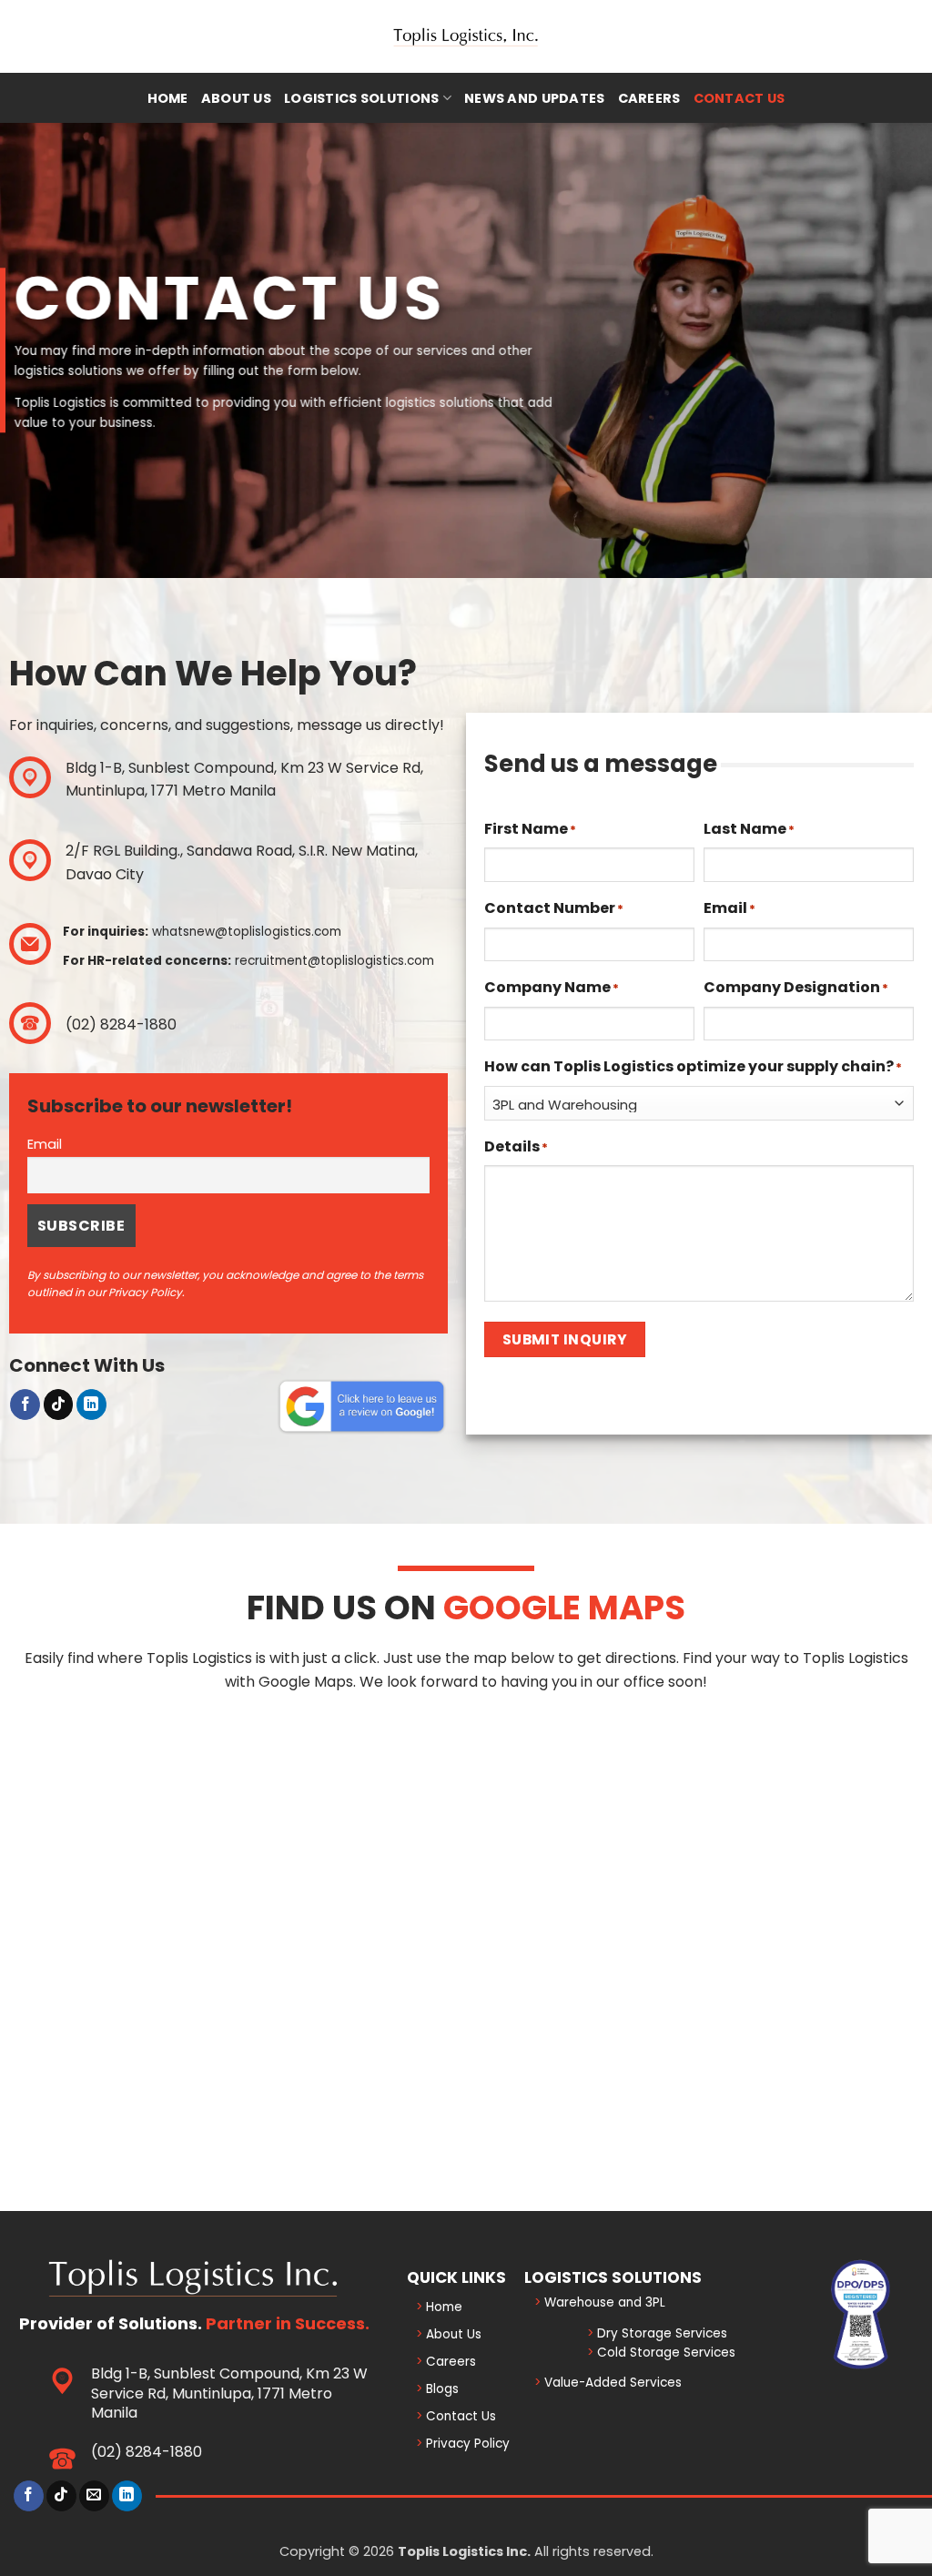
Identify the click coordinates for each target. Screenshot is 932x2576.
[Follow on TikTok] (59, 1405)
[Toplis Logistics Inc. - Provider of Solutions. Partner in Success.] (466, 36)
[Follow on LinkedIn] (91, 1405)
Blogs (441, 2389)
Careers (649, 98)
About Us (236, 98)
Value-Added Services (611, 2383)
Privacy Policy (466, 2444)
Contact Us (740, 98)
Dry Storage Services (660, 2333)
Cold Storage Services (664, 2353)
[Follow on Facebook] (25, 1405)
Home (168, 98)
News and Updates (535, 98)
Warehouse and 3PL (603, 2302)
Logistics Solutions (361, 98)
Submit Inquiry (565, 1339)
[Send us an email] (94, 2496)
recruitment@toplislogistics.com (334, 961)
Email (45, 1144)
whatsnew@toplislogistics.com (247, 932)
